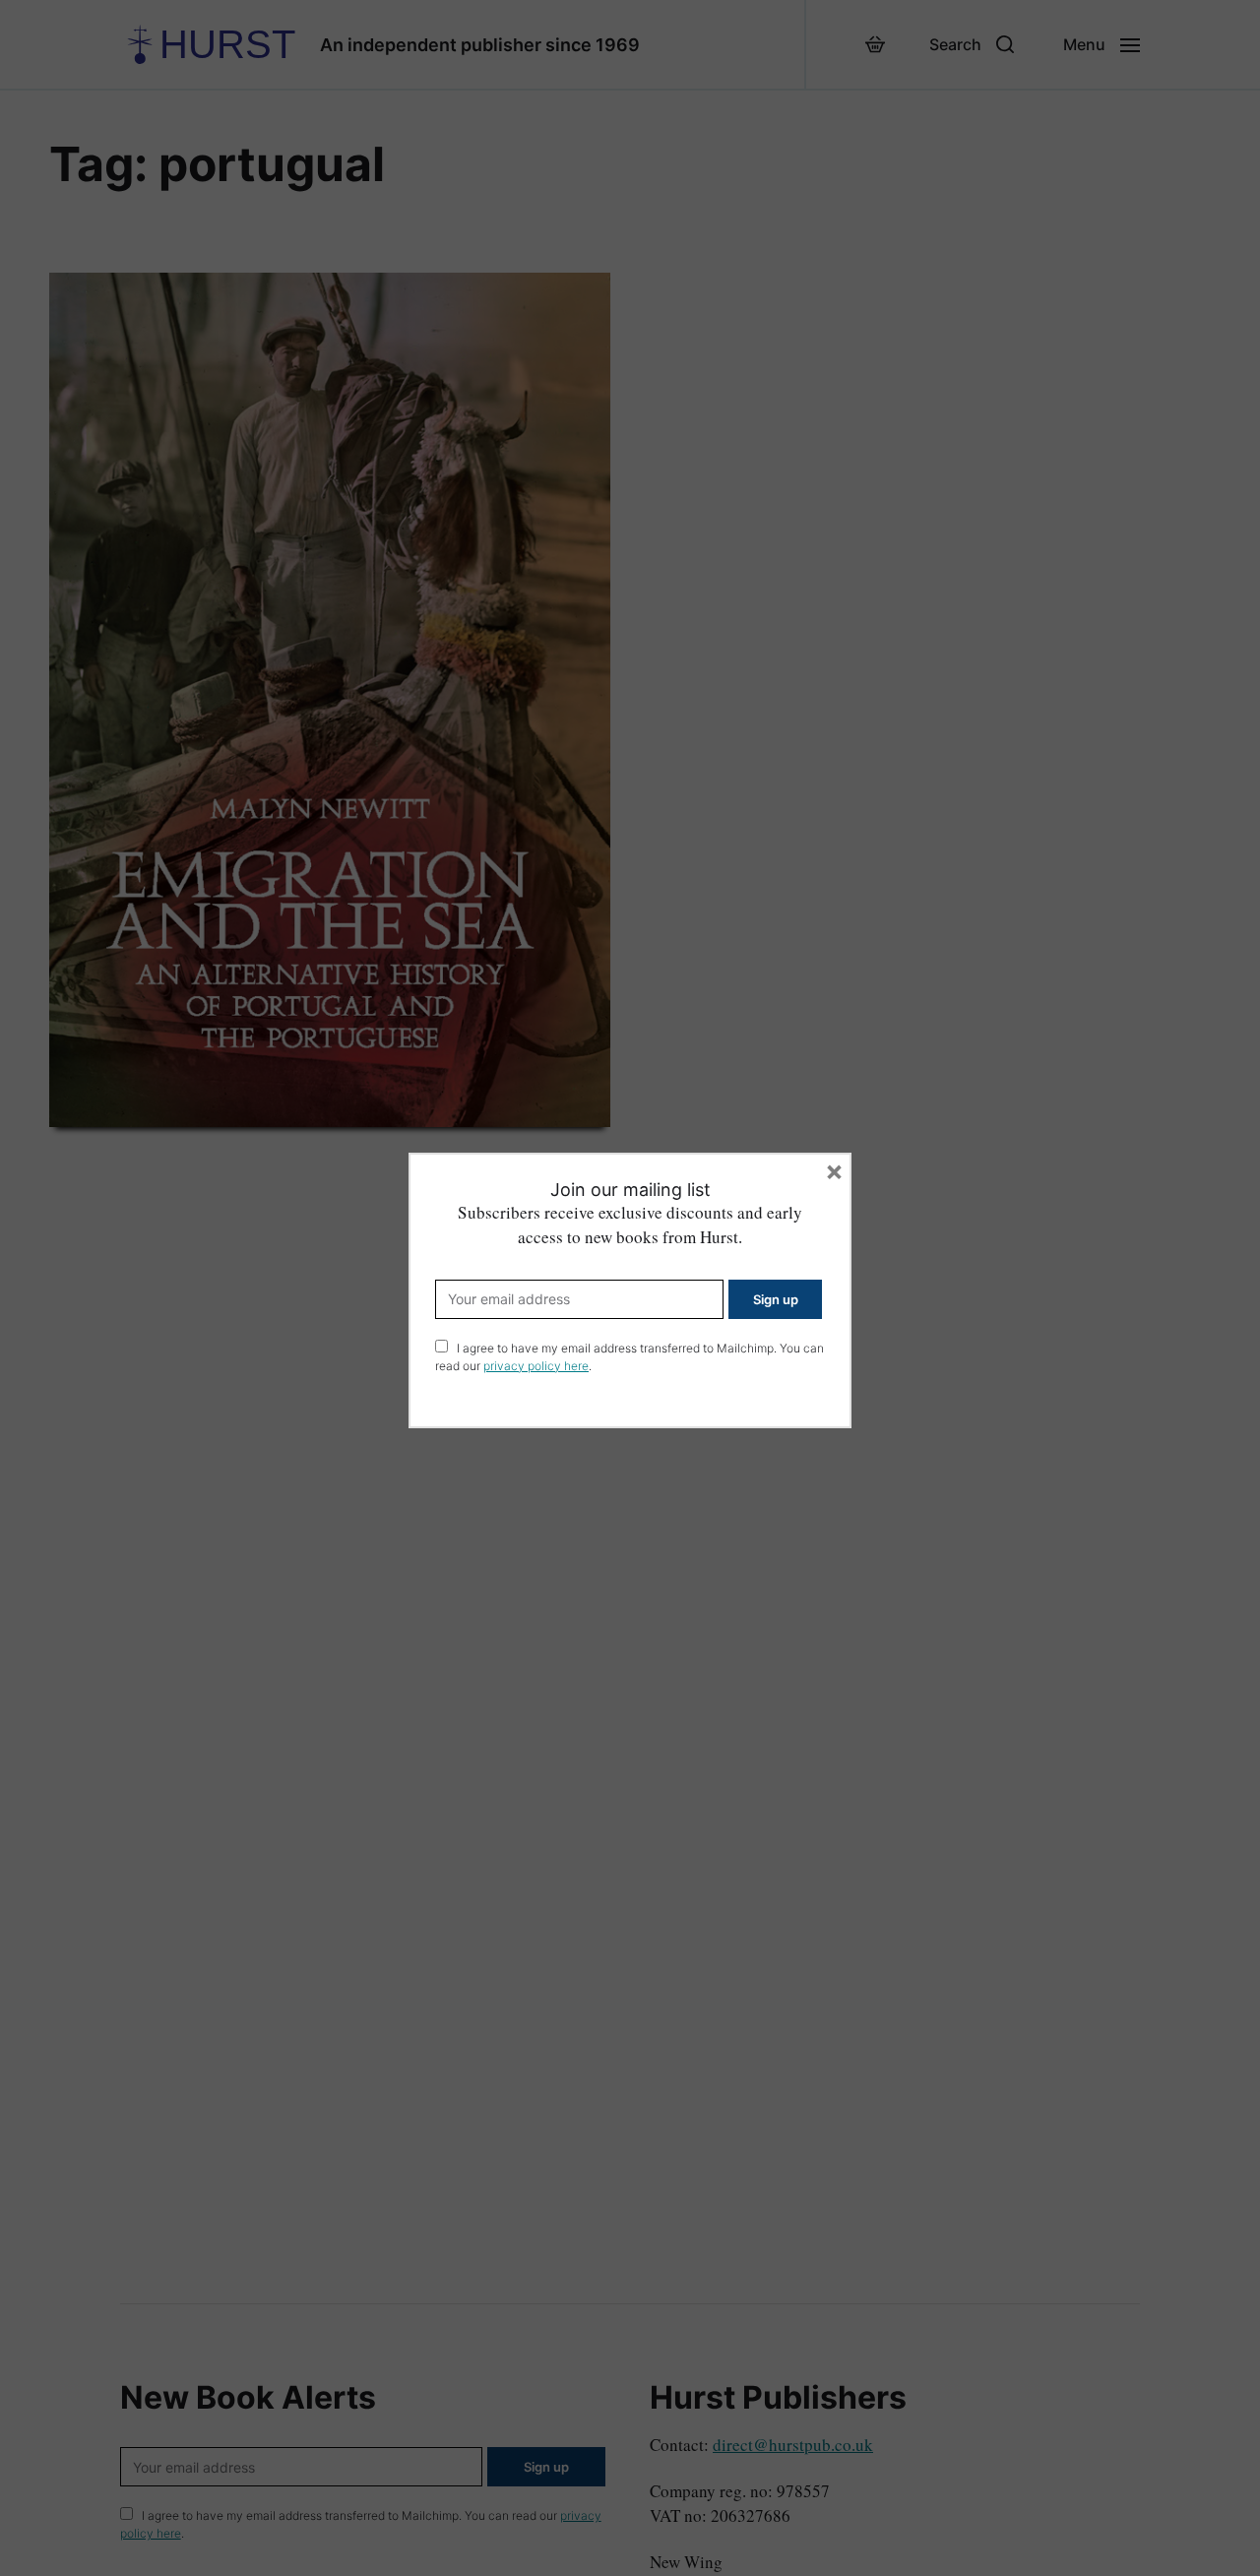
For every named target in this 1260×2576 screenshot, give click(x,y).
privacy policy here (536, 1366)
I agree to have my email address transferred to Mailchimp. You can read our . (630, 1357)
